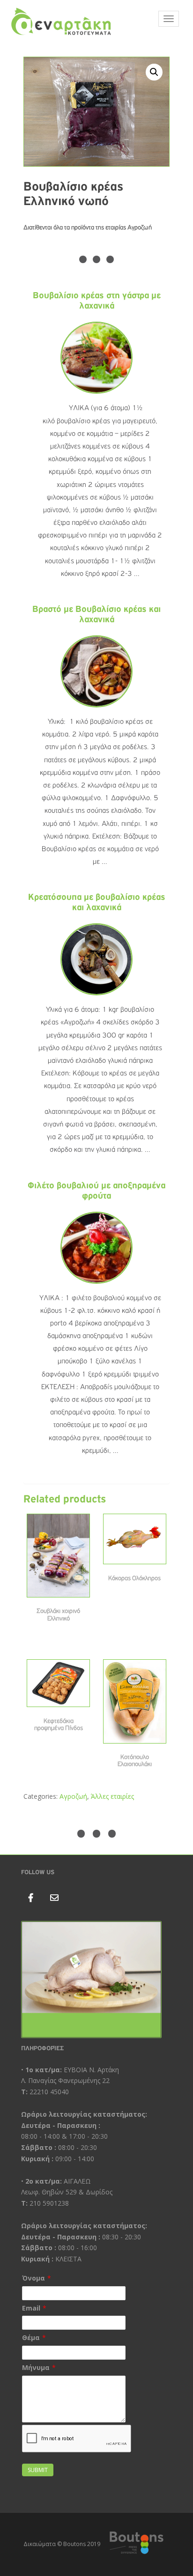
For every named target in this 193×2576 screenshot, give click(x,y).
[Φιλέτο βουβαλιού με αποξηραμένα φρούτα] (96, 1247)
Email (31, 2308)
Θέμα (31, 2337)
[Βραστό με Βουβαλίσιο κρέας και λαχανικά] (96, 671)
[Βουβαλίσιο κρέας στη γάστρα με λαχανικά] (96, 358)
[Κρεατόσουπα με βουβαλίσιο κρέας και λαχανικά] (96, 959)
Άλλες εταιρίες (112, 1796)
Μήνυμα (36, 2367)
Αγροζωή (73, 1796)
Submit (38, 2470)
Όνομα (33, 2278)
